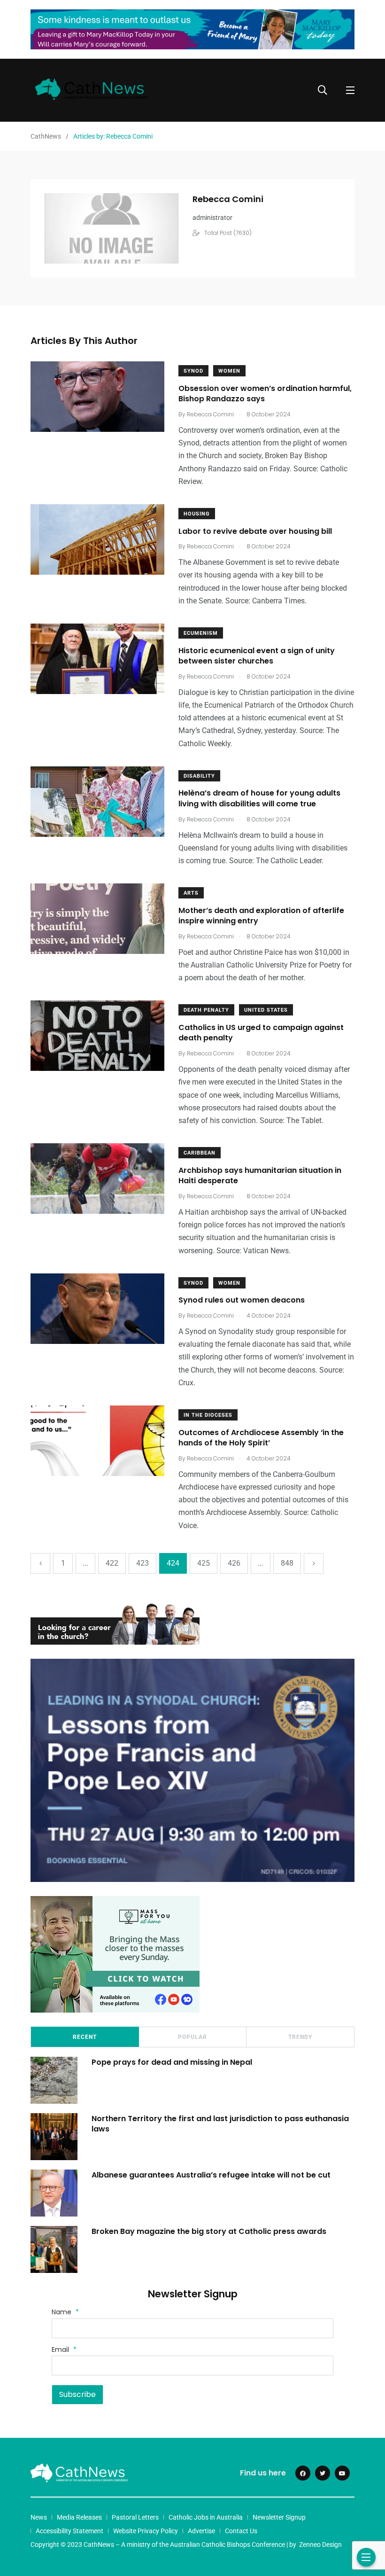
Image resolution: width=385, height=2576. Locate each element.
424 (173, 1563)
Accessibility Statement (69, 2531)
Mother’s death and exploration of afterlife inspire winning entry (261, 916)
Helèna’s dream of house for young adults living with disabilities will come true (259, 799)
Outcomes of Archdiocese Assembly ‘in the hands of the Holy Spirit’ (261, 1438)
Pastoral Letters (135, 2517)
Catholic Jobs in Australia (206, 2517)
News (39, 2517)
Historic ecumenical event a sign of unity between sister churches (257, 656)
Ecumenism (201, 633)
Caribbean (200, 1153)
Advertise (201, 2531)
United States (266, 1010)
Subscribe (77, 2394)
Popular (192, 2037)
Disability (199, 776)
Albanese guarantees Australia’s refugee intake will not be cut (211, 2174)
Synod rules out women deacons (243, 1300)
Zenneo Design (320, 2545)
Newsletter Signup (279, 2517)
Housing (197, 514)
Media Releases (79, 2517)
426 (234, 1563)
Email (64, 2350)
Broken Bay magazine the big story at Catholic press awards (209, 2231)
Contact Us (241, 2531)
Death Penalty (206, 1010)
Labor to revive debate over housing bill (255, 531)
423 (142, 1563)
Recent (85, 2037)
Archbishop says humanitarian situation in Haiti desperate (260, 1175)
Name (65, 2312)
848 (287, 1563)
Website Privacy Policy (146, 2531)
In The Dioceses (208, 1415)
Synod (193, 371)
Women (229, 371)
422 (112, 1563)
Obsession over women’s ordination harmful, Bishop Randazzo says (265, 394)
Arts (191, 893)
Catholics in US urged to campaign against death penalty (261, 1033)
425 (204, 1563)
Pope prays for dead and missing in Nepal (172, 2062)
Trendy (300, 2037)
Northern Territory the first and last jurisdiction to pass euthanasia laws (220, 2123)
